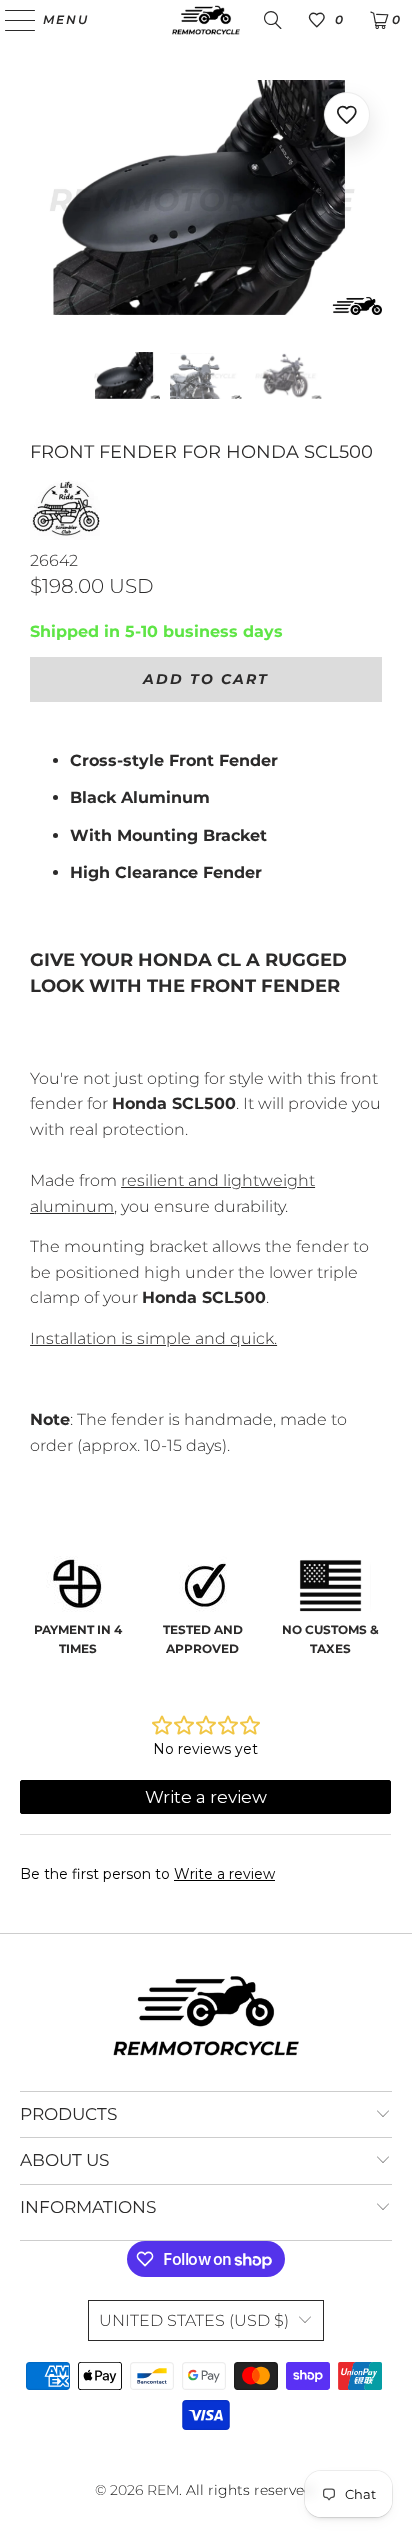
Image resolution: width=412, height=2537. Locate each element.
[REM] (206, 20)
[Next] (367, 201)
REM (163, 2490)
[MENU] (11, 20)
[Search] (273, 20)
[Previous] (45, 201)
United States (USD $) (194, 2320)
